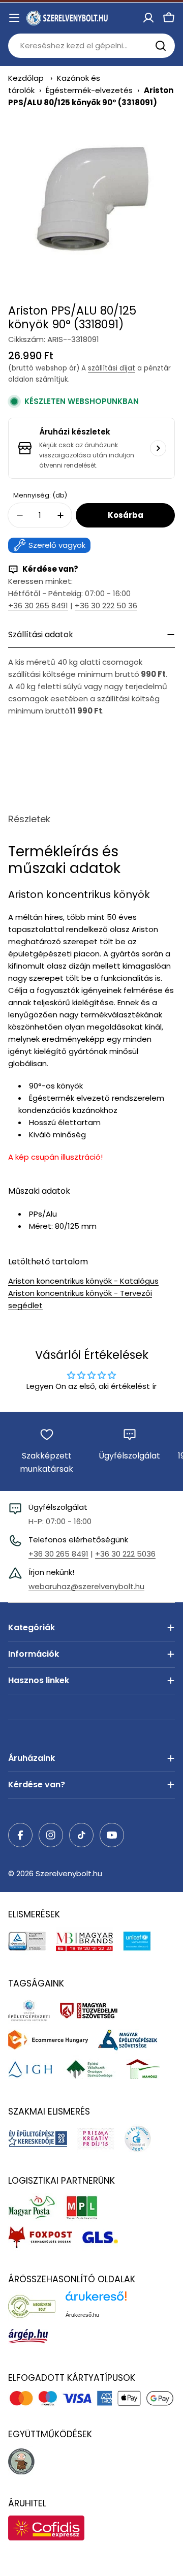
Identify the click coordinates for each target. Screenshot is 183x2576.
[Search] (161, 46)
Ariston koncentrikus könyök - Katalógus (83, 1281)
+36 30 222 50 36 (106, 606)
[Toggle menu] (14, 18)
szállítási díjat (112, 368)
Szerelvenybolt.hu (69, 1873)
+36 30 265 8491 (38, 606)
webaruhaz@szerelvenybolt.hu (86, 1586)
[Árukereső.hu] (37, 2306)
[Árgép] (33, 2336)
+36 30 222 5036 (125, 1554)
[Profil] (148, 18)
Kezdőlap (26, 78)
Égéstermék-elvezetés (89, 90)
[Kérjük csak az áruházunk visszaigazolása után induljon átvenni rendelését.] (158, 448)
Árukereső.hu (82, 2315)
